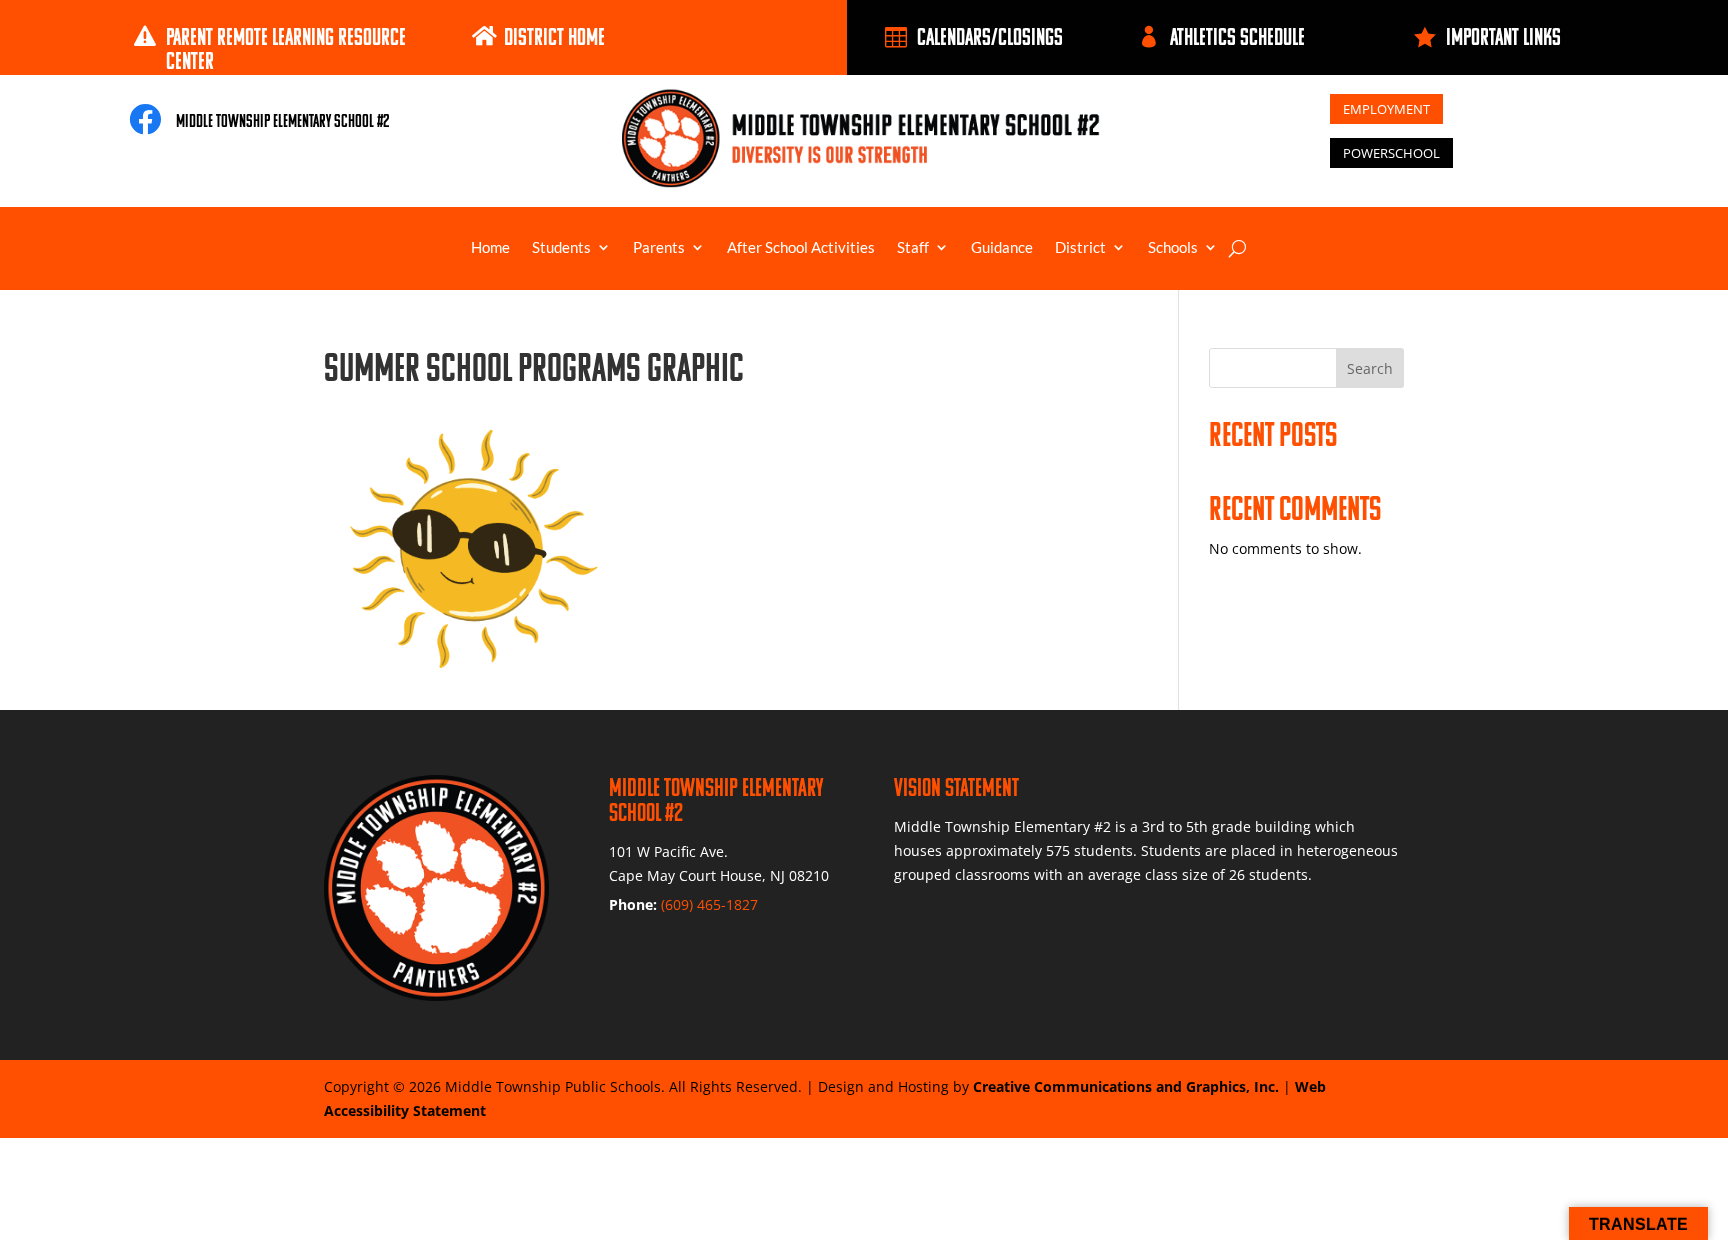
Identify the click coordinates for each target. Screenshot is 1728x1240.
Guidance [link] (1002, 248)
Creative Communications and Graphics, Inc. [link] (1126, 1086)
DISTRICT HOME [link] (554, 36)
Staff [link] (913, 248)
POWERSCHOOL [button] (1391, 153)
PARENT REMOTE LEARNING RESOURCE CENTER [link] (286, 48)
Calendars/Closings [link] (990, 36)
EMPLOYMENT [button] (1386, 109)
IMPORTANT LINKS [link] (1503, 36)
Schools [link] (1173, 248)
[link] (150, 36)
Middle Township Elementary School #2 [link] (282, 121)
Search (1370, 368)
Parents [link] (659, 248)
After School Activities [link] (801, 248)
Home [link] (490, 248)
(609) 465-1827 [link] (709, 904)
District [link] (1080, 248)
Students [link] (561, 248)
